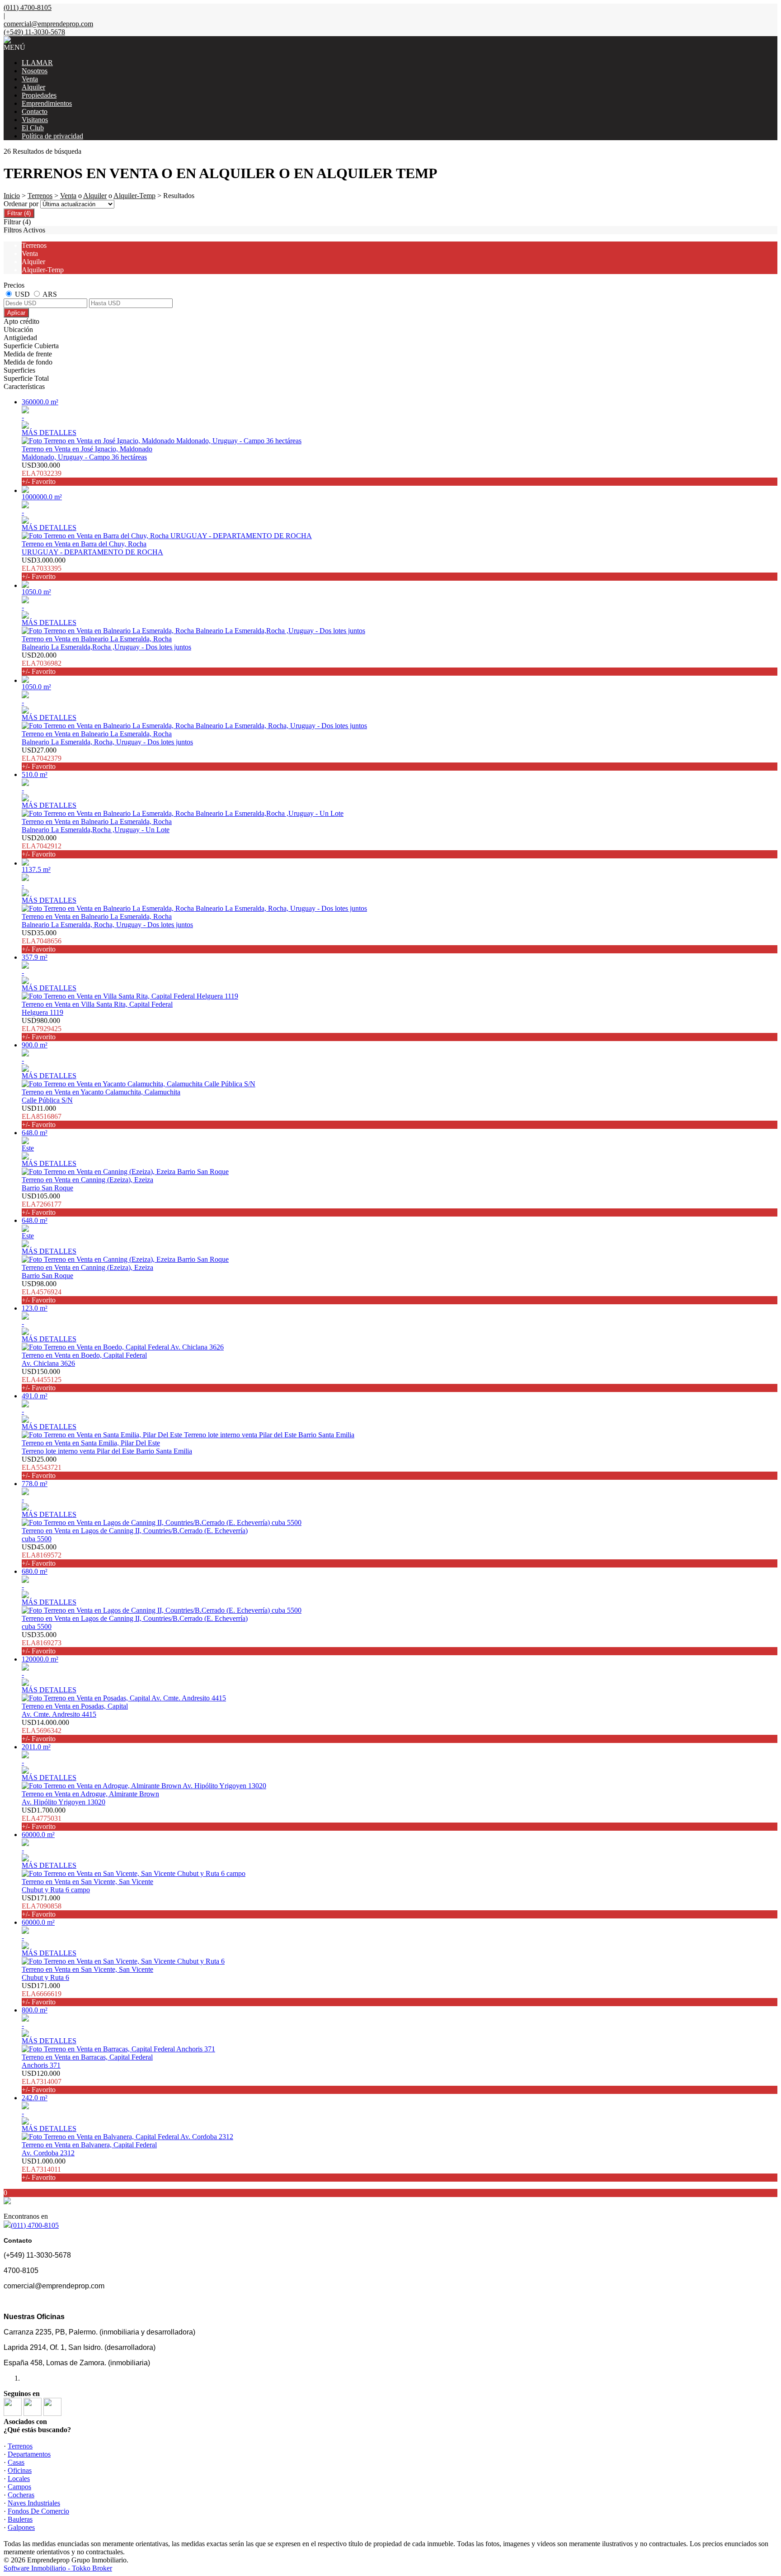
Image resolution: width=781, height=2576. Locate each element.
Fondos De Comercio (38, 2511)
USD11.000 (42, 1116)
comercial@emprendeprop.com (48, 24)
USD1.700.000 (44, 1818)
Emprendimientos (47, 103)
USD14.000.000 (45, 1731)
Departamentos (29, 2454)
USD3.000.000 (44, 568)
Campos (19, 2487)
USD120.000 (42, 2081)
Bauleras (20, 2519)
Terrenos (40, 196)
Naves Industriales (34, 2503)
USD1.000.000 (44, 2169)
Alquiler (33, 87)
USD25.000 (42, 1467)
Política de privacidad (52, 136)
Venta (30, 79)
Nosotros (35, 71)
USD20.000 (42, 663)
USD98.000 (42, 1292)
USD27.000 (42, 758)
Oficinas (20, 2470)
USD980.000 (42, 1029)
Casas (16, 2462)
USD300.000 (42, 473)
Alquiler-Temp (134, 196)
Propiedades (39, 95)
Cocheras (21, 2495)
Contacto (35, 111)
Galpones (21, 2527)
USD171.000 (42, 1906)
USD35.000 (42, 941)
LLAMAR (37, 63)
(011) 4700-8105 (35, 2225)
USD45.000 (42, 1555)
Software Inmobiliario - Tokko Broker (58, 2568)
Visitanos (35, 120)
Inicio (12, 196)
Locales (19, 2479)
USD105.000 (42, 1204)
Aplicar (16, 313)
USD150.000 (42, 1380)
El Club (33, 128)
